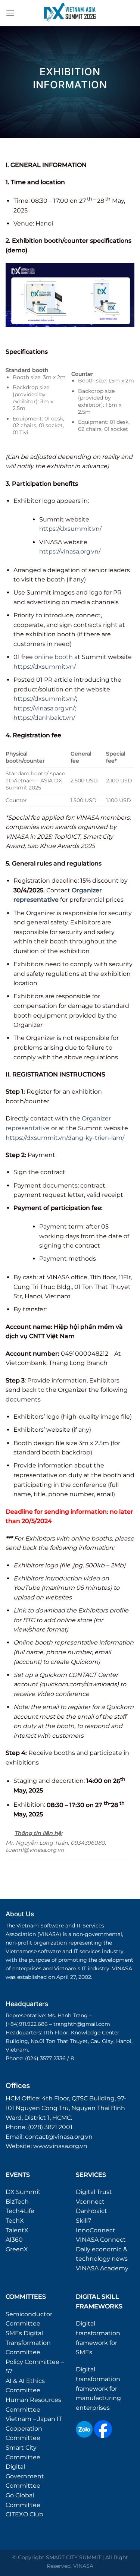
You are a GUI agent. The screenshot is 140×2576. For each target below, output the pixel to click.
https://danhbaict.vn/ (44, 718)
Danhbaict (91, 2211)
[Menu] (10, 13)
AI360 (14, 2240)
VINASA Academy (102, 2268)
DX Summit (23, 2192)
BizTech (17, 2202)
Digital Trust (94, 2192)
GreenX (17, 2249)
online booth (54, 657)
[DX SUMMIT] (70, 13)
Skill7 (83, 2221)
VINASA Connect (101, 2240)
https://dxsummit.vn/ (70, 529)
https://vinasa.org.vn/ (70, 551)
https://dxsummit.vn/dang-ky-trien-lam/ (65, 1138)
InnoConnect (96, 2230)
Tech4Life (20, 2211)
